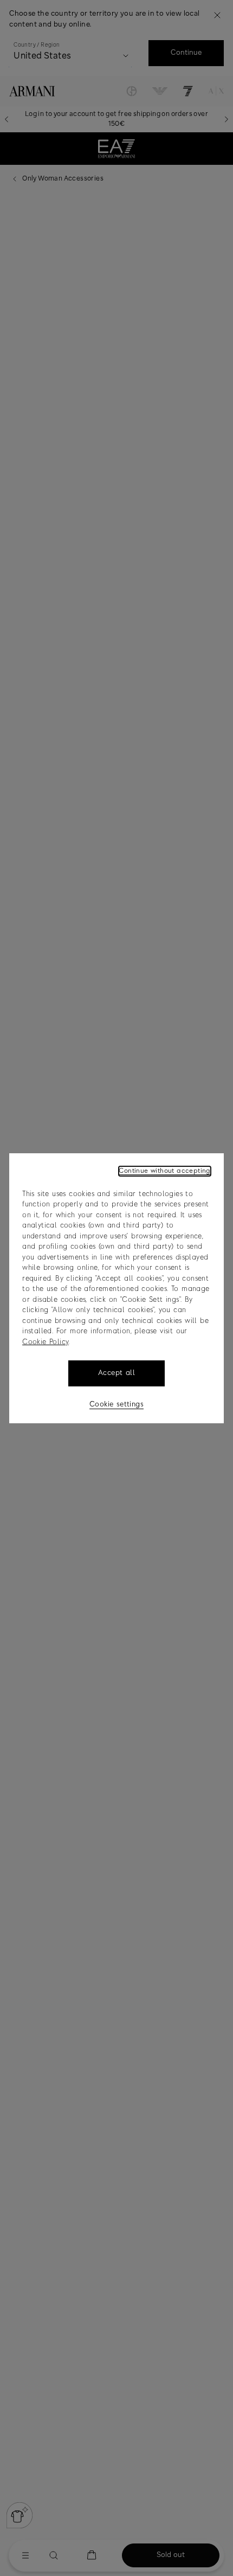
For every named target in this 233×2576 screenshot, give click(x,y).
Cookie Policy (45, 1342)
